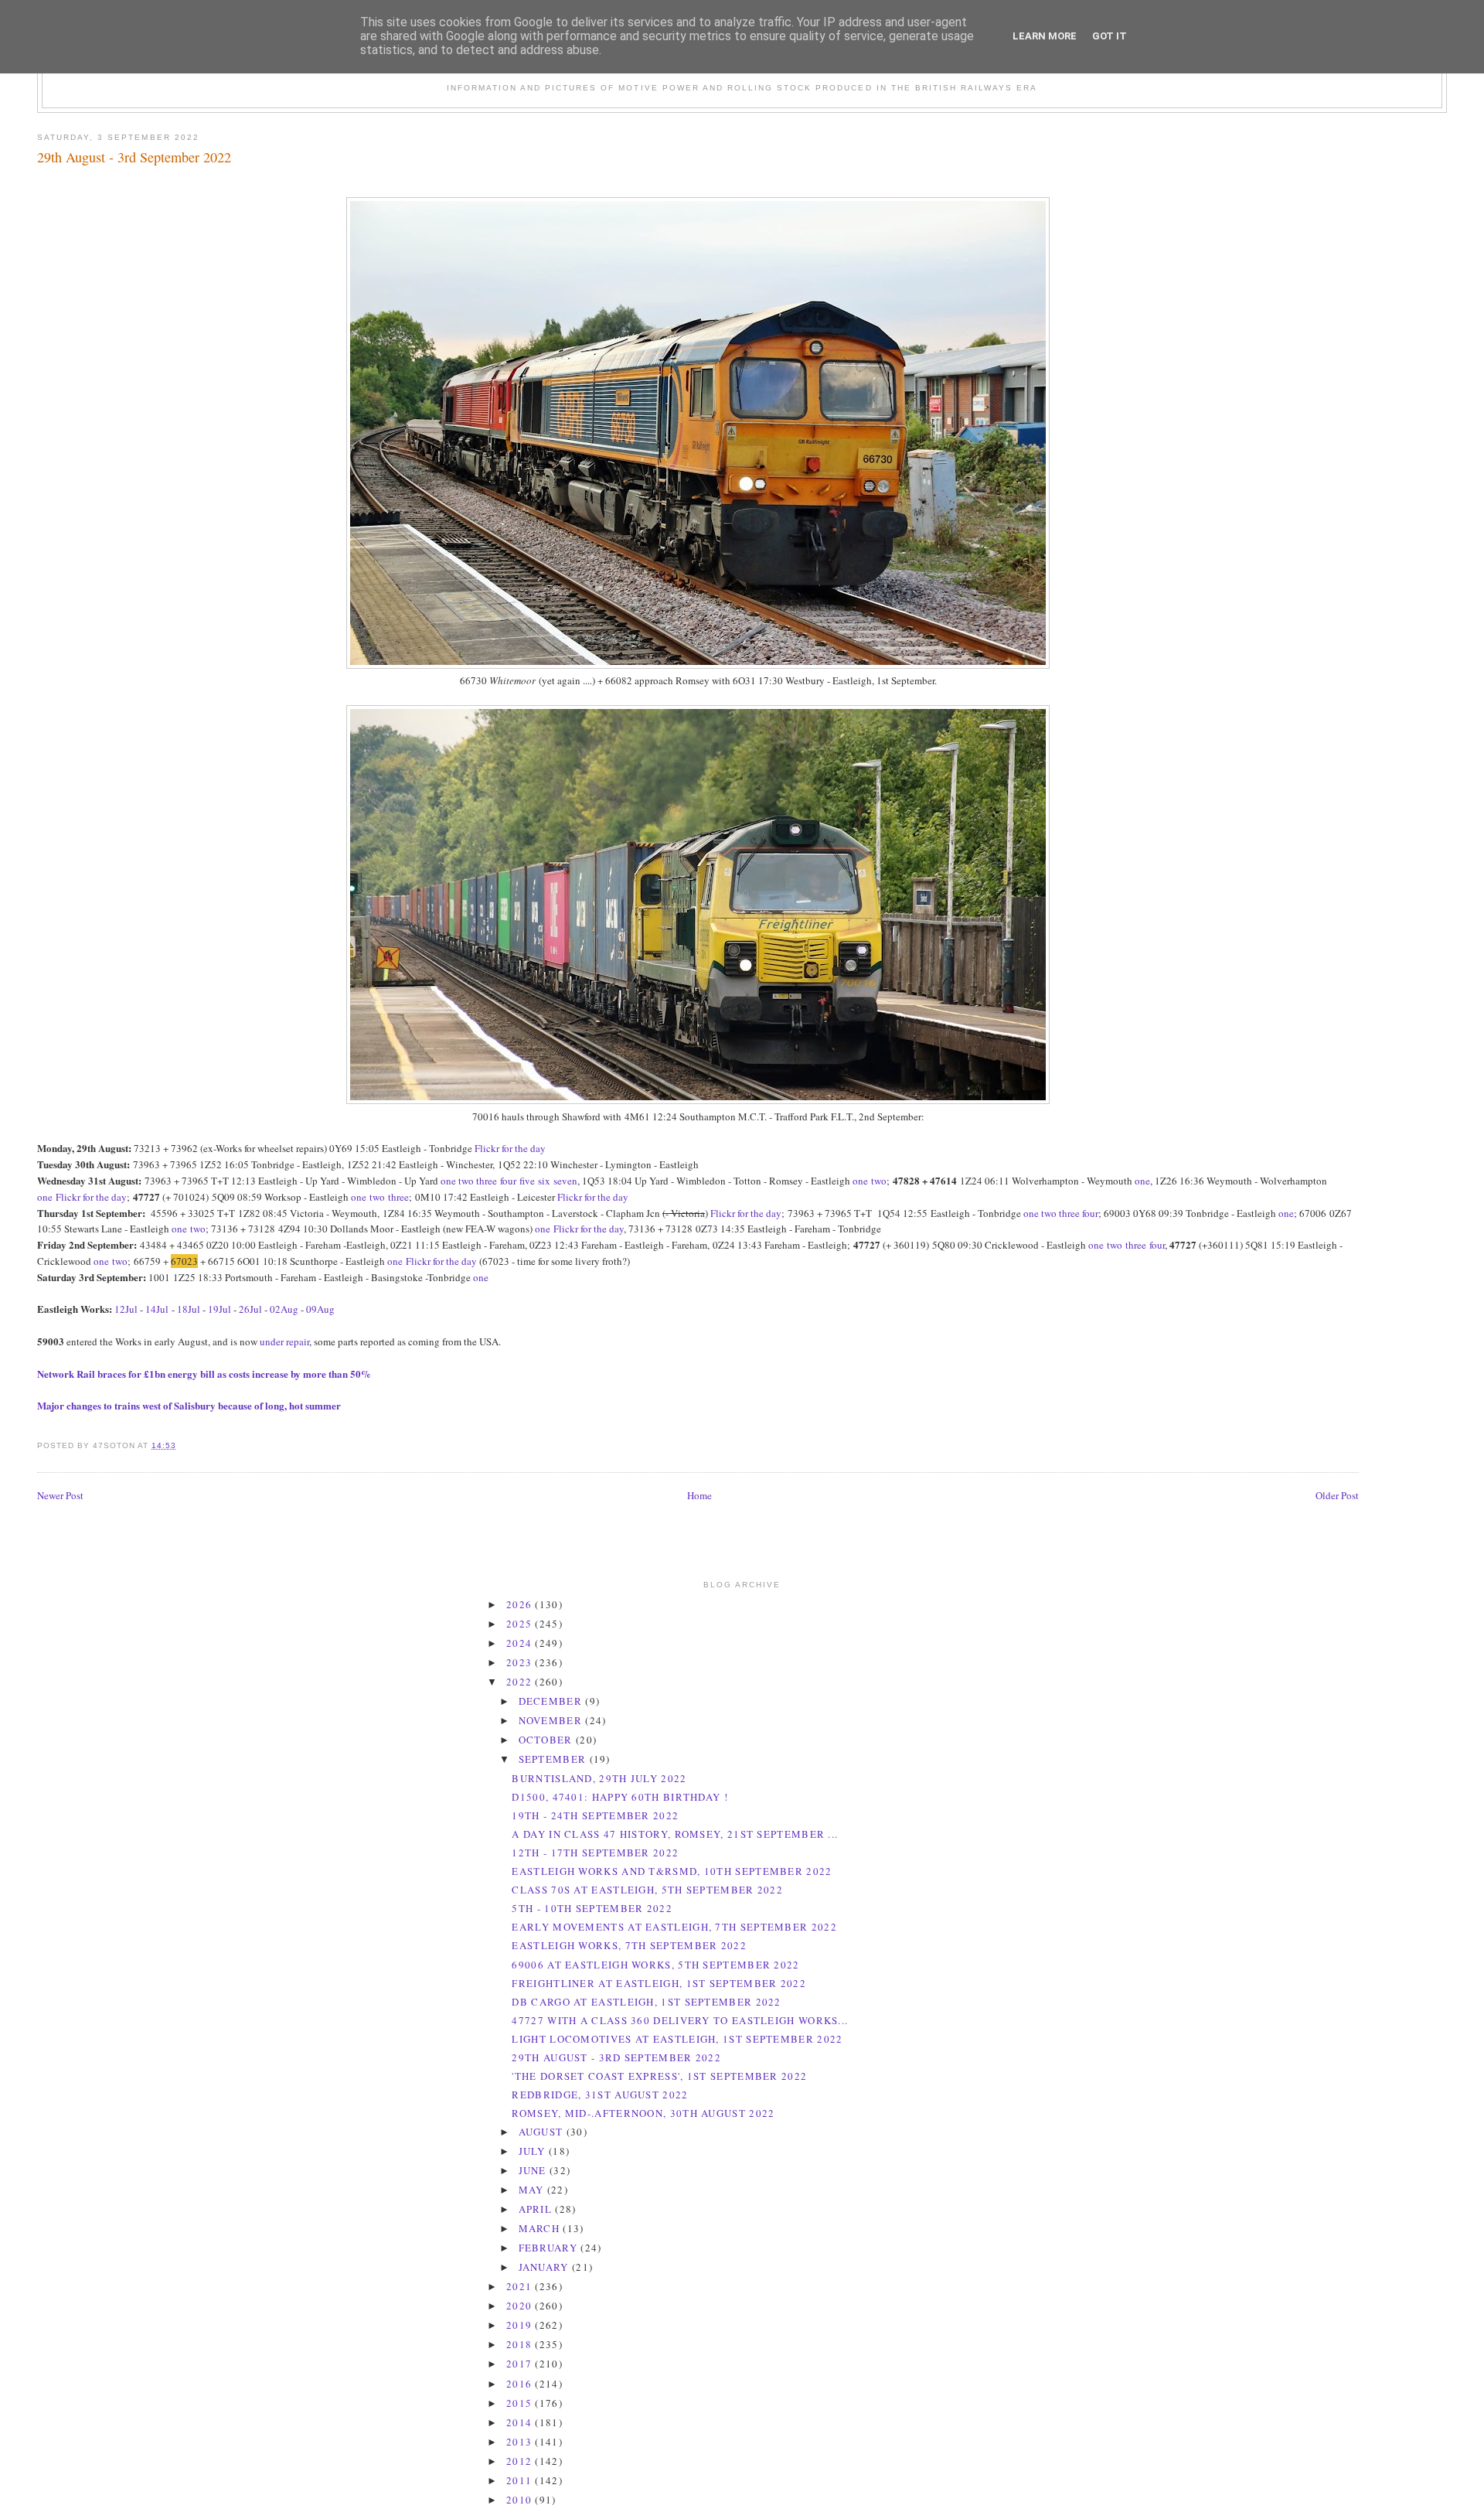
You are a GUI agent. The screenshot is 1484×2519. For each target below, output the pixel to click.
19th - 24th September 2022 (595, 1815)
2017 (521, 2364)
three (487, 1181)
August (543, 2132)
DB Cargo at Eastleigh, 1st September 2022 (646, 2002)
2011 (521, 2480)
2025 (521, 1624)
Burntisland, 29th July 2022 (599, 1778)
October (547, 1740)
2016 (521, 2384)
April (537, 2209)
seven (565, 1181)
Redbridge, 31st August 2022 (600, 2095)
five (527, 1181)
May (533, 2190)
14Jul (157, 1309)
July (534, 2151)
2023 (521, 1662)
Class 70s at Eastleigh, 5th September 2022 (647, 1890)
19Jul (220, 1309)
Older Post (1337, 1495)
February (550, 2248)
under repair (284, 1341)
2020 (521, 2306)
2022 (521, 1682)
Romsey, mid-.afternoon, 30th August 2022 (643, 2113)
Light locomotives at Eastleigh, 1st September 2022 (677, 2039)
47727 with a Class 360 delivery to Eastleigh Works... (680, 2020)
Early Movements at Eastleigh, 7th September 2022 (674, 1927)
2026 (521, 1604)
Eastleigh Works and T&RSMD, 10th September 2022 (672, 1871)
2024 (521, 1643)
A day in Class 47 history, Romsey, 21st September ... (675, 1834)
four (508, 1181)
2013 (521, 2442)
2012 (521, 2461)
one (448, 1181)
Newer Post (60, 1495)
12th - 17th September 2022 (595, 1853)
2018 (521, 2344)
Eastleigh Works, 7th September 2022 (629, 1945)
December (552, 1701)
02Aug (284, 1309)
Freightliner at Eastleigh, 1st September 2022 (659, 1983)
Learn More (1045, 36)
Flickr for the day (510, 1148)
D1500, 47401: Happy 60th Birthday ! (620, 1797)
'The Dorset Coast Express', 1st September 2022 (659, 2076)
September (554, 1759)
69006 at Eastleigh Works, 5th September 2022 (655, 1965)
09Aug (320, 1309)
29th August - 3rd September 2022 (134, 157)
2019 (521, 2325)
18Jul (190, 1309)
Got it (1110, 36)
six (544, 1181)
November (552, 1720)
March (541, 2228)
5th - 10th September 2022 (592, 1908)
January (545, 2267)
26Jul (250, 1309)
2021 (521, 2286)
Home (699, 1495)
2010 (521, 2500)
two (466, 1181)
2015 (521, 2403)
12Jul (126, 1309)
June (534, 2170)
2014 (521, 2422)
